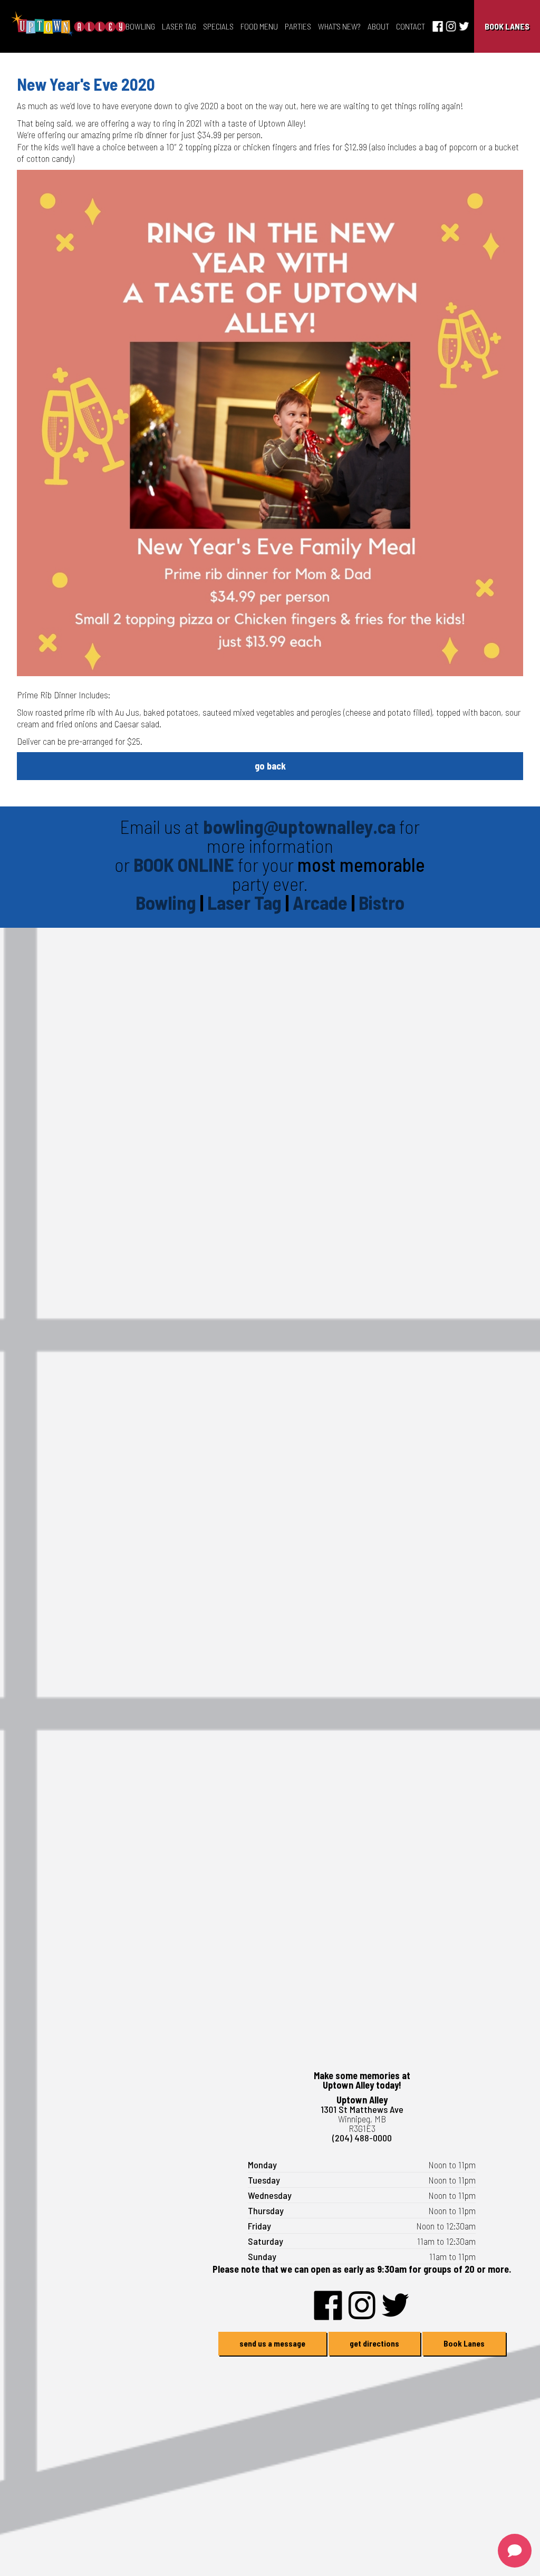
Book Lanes (507, 26)
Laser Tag (179, 26)
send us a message (272, 2343)
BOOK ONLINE (184, 864)
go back (270, 766)
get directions (374, 2343)
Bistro (382, 902)
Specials (218, 26)
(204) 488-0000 (362, 2138)
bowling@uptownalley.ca (299, 826)
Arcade (322, 902)
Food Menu (259, 26)
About (378, 26)
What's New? (339, 26)
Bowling (140, 26)
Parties (298, 26)
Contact (411, 26)
